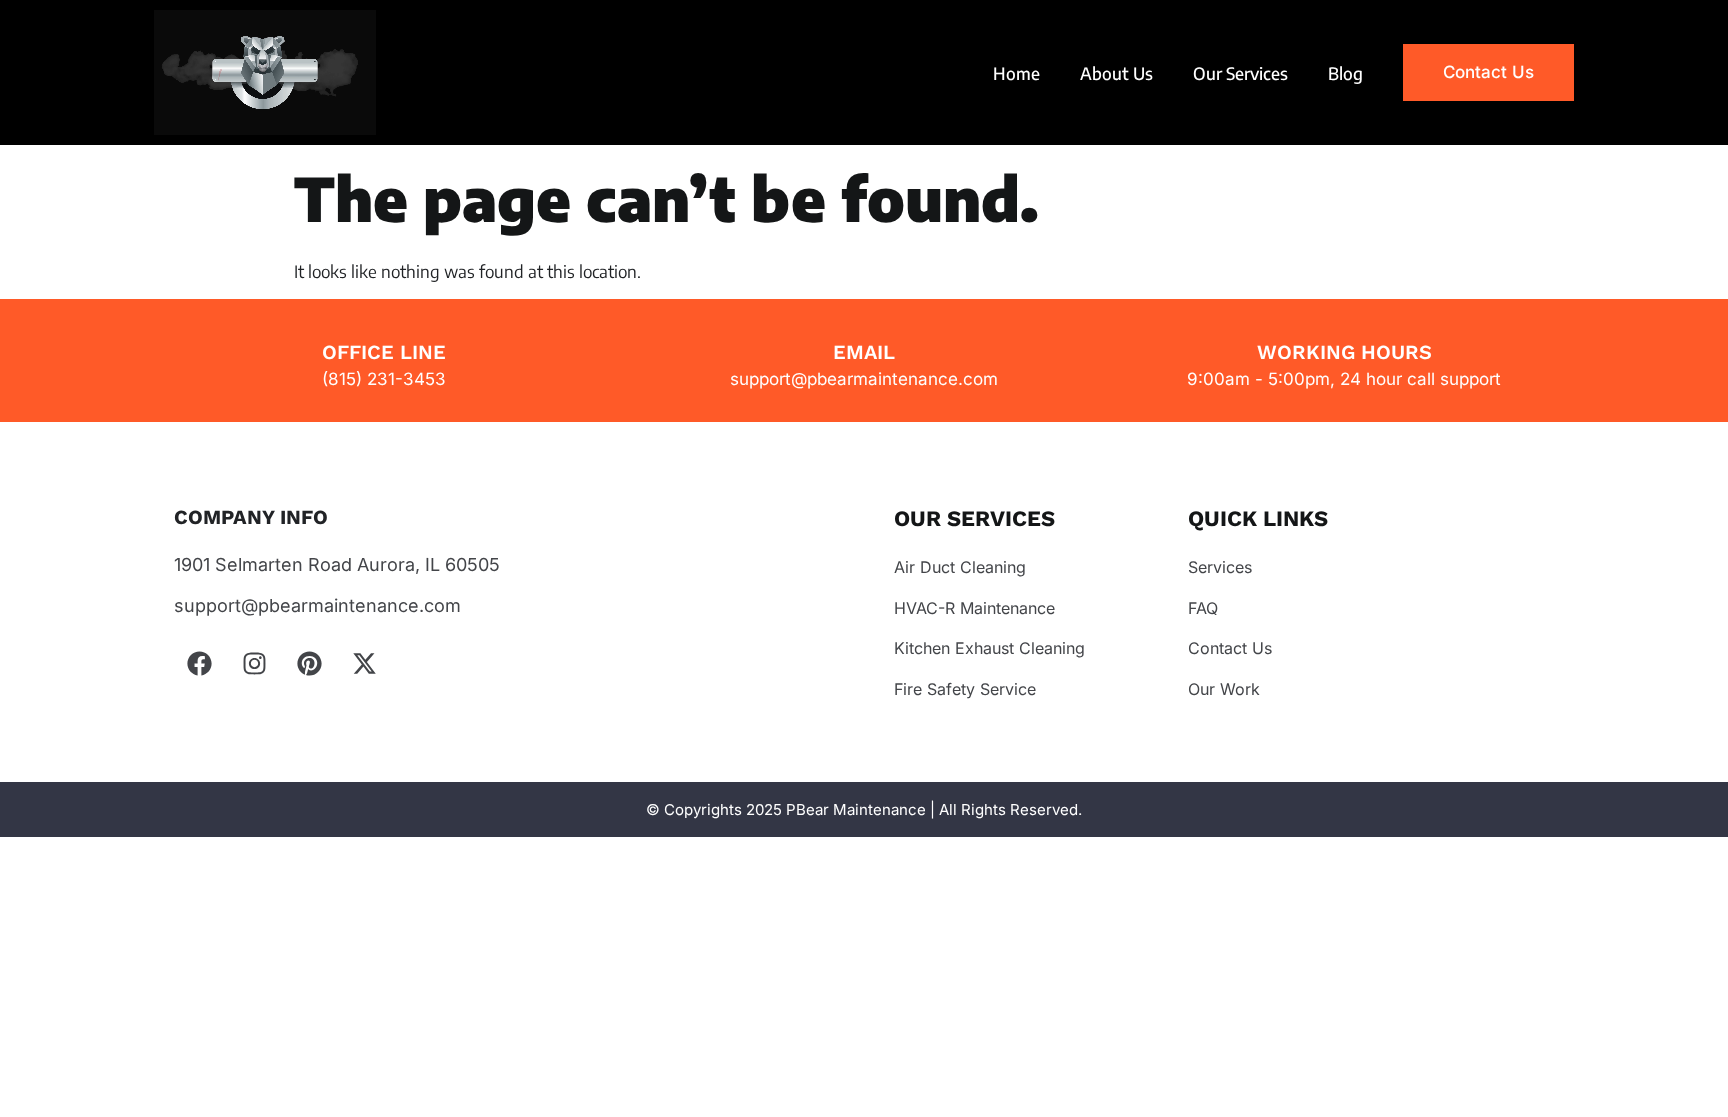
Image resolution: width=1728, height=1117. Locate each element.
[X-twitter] (364, 663)
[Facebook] (199, 663)
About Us (1116, 73)
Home (1016, 73)
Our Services (1240, 73)
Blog (1345, 73)
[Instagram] (254, 663)
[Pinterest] (309, 663)
